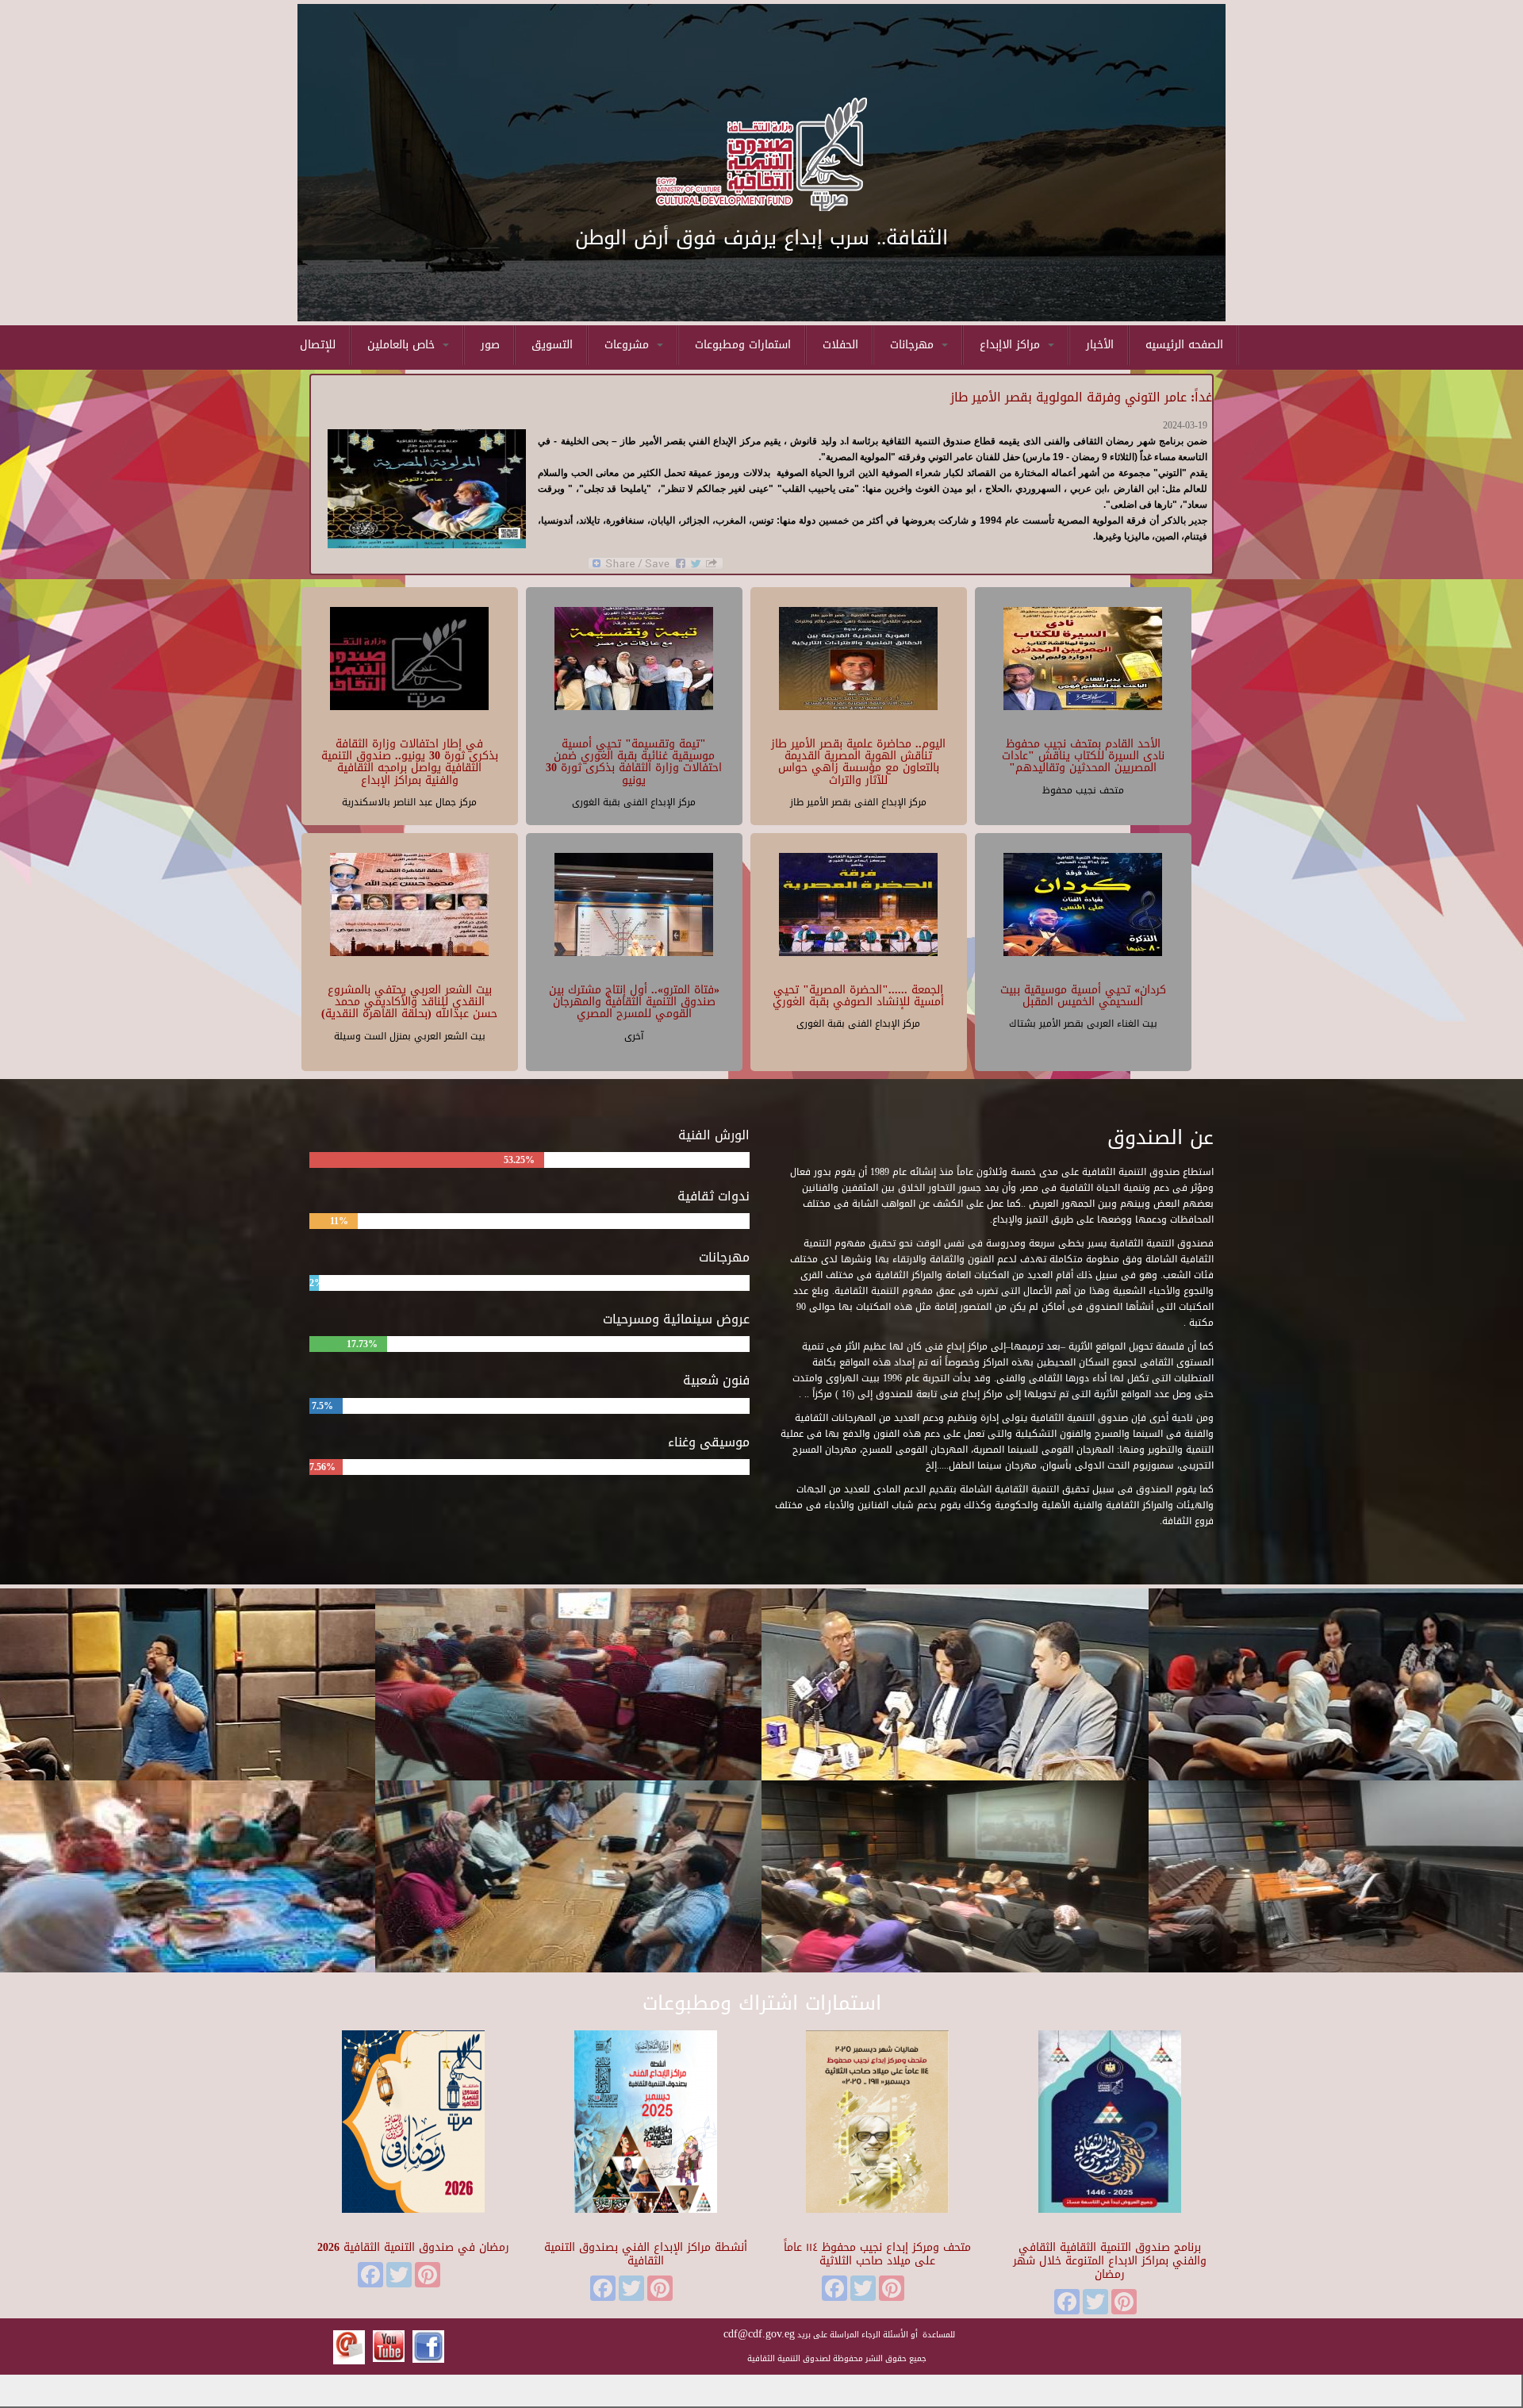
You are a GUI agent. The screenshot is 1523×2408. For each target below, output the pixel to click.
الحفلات (840, 345)
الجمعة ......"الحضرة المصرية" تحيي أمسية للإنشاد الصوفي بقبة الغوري (858, 996)
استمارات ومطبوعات (743, 345)
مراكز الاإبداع (1012, 345)
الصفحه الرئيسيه (1184, 345)
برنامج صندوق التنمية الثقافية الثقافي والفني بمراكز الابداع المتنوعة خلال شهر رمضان (1110, 2261)
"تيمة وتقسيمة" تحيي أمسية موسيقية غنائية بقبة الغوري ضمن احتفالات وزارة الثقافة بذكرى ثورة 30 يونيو (634, 762)
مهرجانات (914, 345)
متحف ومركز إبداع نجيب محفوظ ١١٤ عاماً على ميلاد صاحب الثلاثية (877, 2254)
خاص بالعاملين (403, 345)
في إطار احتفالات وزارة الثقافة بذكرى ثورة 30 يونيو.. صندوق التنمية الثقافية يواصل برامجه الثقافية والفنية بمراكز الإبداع (410, 762)
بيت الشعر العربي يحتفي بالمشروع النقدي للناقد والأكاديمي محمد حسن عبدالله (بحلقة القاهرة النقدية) (409, 1002)
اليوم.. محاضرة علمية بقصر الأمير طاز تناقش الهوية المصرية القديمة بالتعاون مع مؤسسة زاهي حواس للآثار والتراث (858, 762)
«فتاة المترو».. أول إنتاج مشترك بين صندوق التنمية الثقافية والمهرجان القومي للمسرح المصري (634, 1002)
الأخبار (1100, 345)
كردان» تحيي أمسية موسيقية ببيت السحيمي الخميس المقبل (1083, 996)
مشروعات (629, 345)
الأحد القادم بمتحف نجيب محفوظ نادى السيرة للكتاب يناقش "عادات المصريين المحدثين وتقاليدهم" (1083, 756)
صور (490, 345)
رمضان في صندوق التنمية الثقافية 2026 (413, 2247)
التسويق (552, 345)
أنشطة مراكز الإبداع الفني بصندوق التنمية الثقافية (646, 2254)
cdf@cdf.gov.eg (759, 2334)
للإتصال (318, 345)
